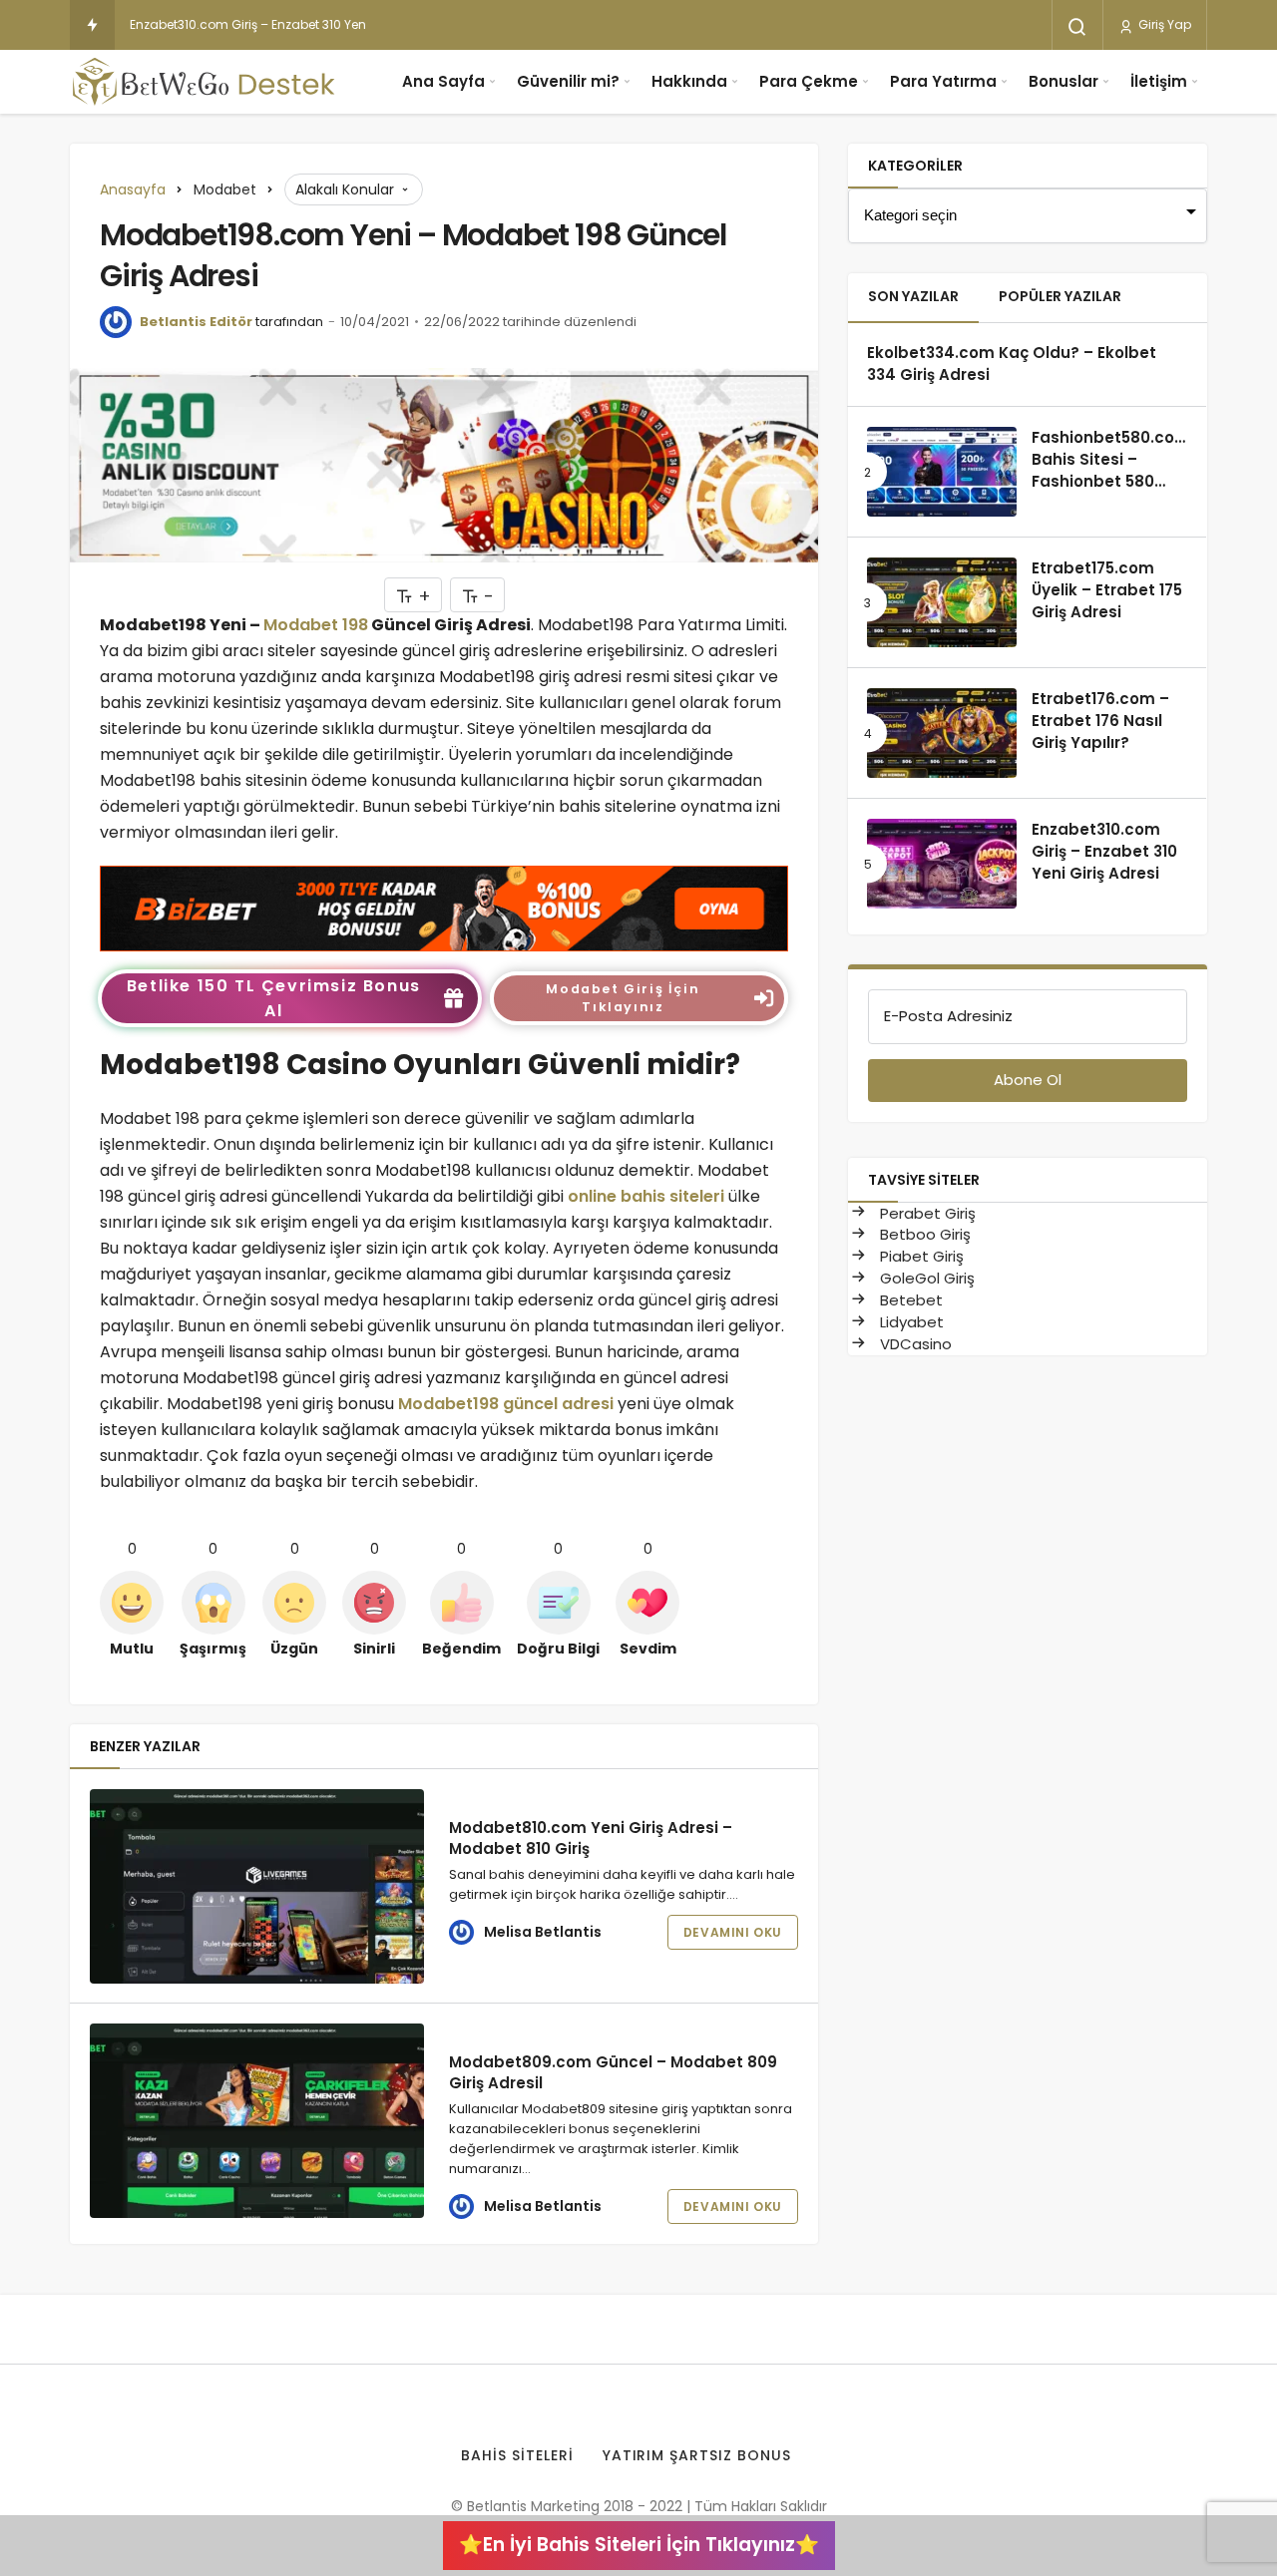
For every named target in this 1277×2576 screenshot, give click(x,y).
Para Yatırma (943, 81)
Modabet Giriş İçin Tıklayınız (623, 998)
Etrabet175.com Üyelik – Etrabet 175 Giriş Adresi (1107, 590)
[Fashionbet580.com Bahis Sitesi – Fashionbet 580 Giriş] (942, 472)
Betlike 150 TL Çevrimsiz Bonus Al (274, 998)
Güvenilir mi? (568, 81)
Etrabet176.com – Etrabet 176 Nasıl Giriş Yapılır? (1100, 721)
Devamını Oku (733, 1932)
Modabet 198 (316, 625)
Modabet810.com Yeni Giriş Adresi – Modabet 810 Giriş (591, 1838)
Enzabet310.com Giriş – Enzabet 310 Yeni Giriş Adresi (284, 24)
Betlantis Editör (196, 322)
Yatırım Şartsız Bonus (697, 2455)
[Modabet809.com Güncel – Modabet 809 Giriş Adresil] (257, 2121)
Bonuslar (1064, 81)
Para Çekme (809, 81)
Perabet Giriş (926, 1213)
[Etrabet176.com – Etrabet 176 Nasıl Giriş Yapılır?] (942, 733)
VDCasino (914, 1344)
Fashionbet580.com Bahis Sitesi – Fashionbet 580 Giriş (1111, 470)
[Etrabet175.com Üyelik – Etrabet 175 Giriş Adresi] (942, 602)
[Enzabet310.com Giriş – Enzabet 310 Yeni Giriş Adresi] (942, 864)
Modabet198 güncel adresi (506, 1404)
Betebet (909, 1300)
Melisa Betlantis (543, 1932)
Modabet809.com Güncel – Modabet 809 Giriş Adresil (613, 2072)
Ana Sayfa (443, 81)
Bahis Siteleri (517, 2455)
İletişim (1159, 81)
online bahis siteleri (646, 1196)
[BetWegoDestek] (205, 82)
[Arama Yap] (1077, 27)
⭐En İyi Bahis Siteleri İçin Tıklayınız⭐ (639, 2545)
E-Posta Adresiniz (948, 1016)
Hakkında (689, 81)
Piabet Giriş (920, 1256)
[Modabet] (444, 907)
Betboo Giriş (923, 1234)
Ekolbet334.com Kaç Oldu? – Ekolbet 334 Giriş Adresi (1012, 364)
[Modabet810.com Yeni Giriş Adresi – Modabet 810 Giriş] (257, 1886)
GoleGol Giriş (925, 1278)
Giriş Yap (1163, 24)
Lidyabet (910, 1322)
